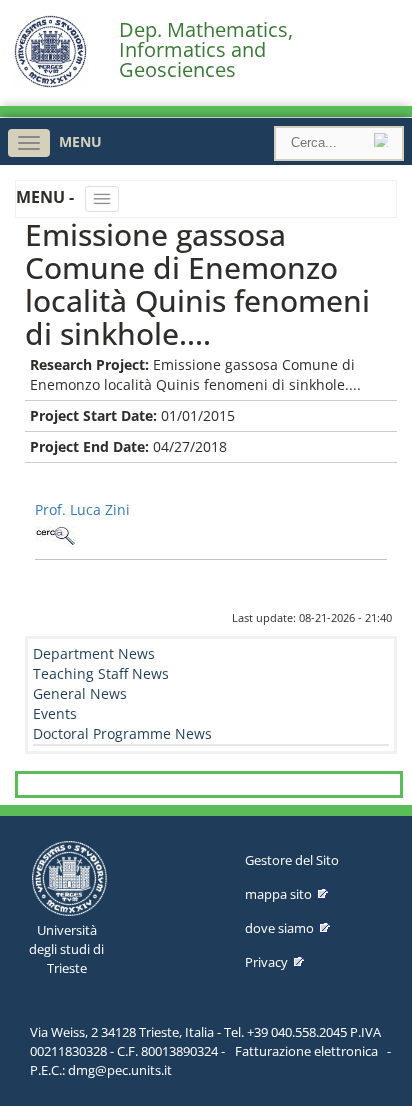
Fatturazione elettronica (306, 1051)
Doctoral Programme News (122, 733)
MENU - (47, 197)
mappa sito (278, 894)
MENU (80, 141)
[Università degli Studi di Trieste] (50, 82)
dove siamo (279, 928)
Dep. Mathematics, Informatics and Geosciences (206, 50)
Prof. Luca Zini (82, 509)
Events (55, 713)
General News (80, 693)
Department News (94, 653)
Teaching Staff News (101, 673)
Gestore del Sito (292, 860)
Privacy (266, 962)
